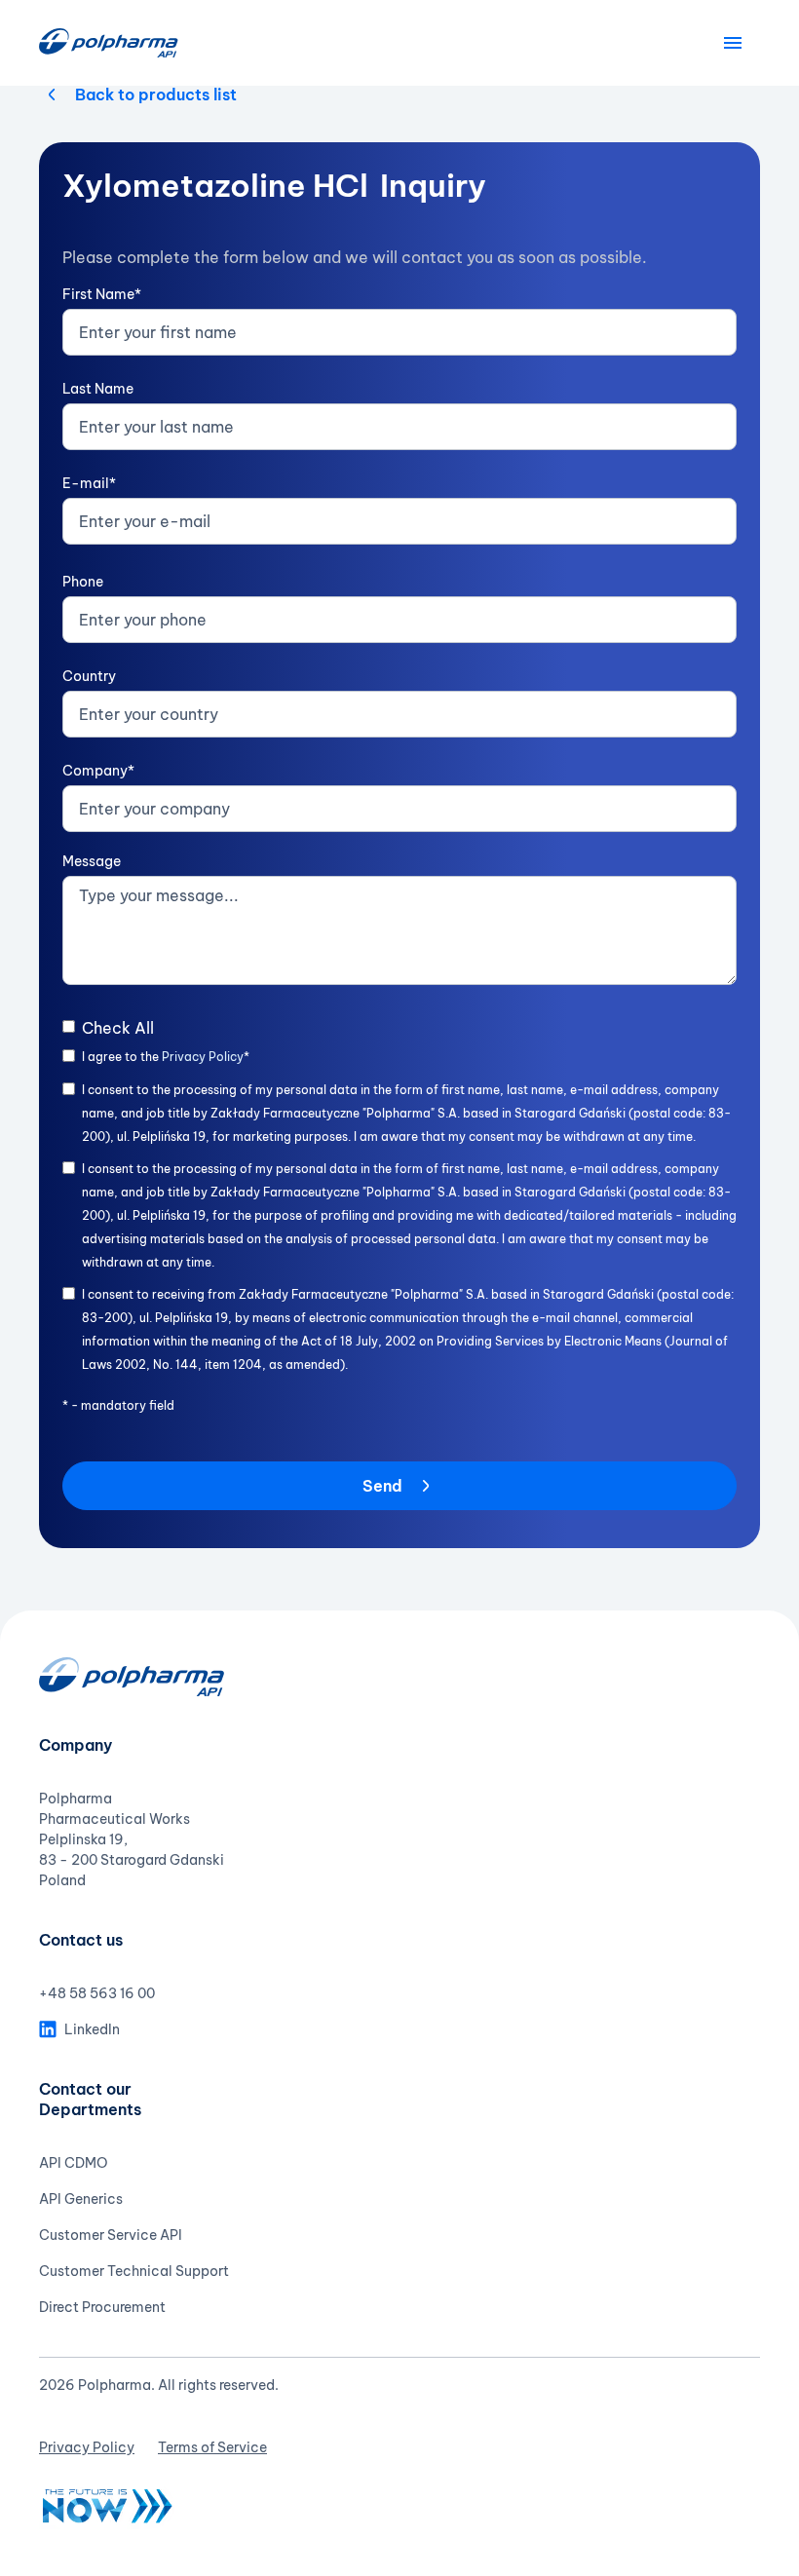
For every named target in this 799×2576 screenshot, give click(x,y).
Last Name (98, 389)
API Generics (81, 2199)
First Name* (102, 294)
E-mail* (89, 483)
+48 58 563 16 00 (97, 1993)
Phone (83, 582)
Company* (98, 771)
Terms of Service (212, 2447)
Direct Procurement (102, 2307)
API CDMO (74, 2163)
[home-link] (109, 43)
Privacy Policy (203, 1057)
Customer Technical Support (134, 2271)
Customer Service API (111, 2235)
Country (89, 676)
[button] (733, 43)
